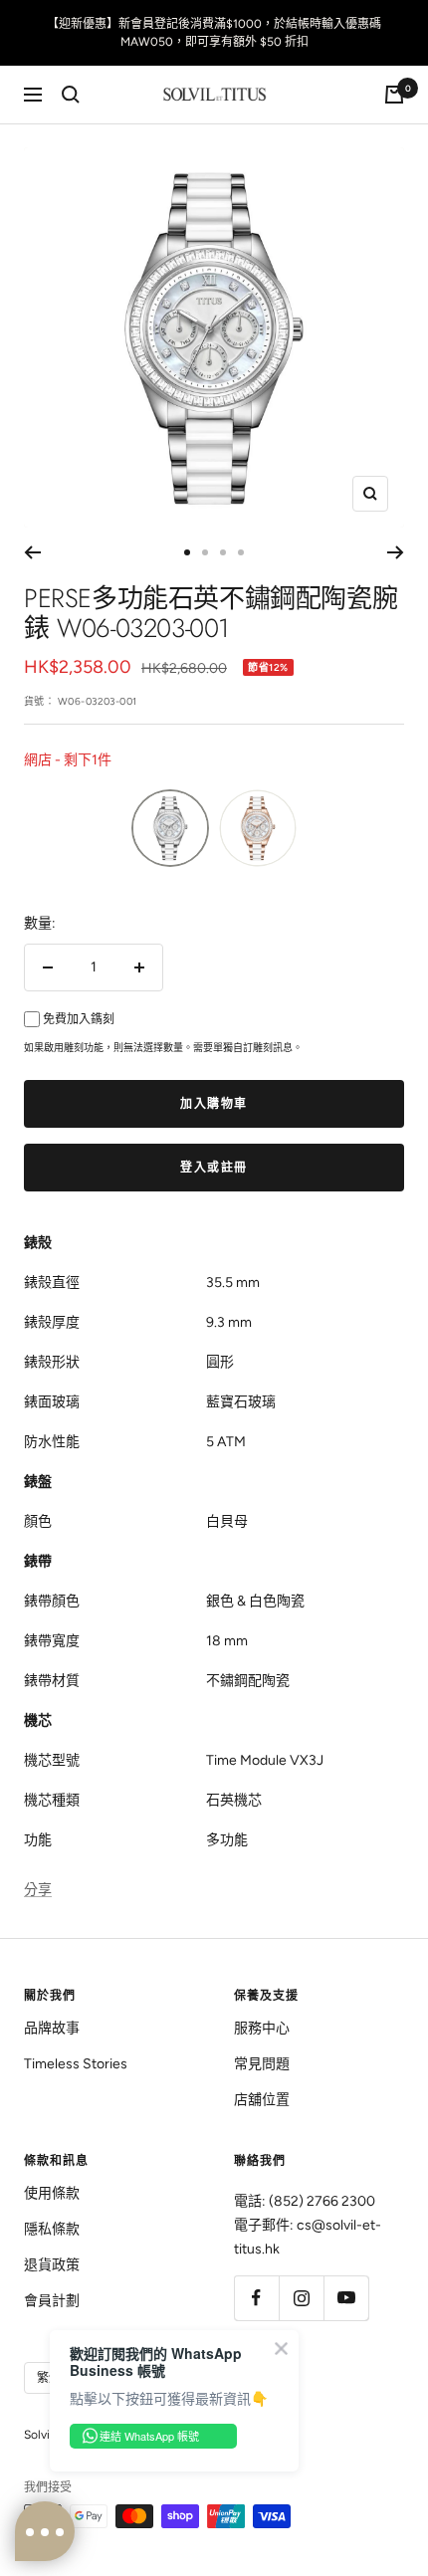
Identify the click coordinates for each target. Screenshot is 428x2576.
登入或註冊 (214, 1168)
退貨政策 (52, 2265)
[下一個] (396, 552)
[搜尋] (71, 95)
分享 (38, 1890)
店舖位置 (262, 2100)
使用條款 (52, 2193)
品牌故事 (52, 2028)
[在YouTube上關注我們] (346, 2298)
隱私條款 (52, 2229)
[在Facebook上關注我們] (256, 2298)
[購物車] (394, 95)
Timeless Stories (76, 2064)
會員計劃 (52, 2301)
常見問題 (262, 2064)
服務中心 (262, 2028)
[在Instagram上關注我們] (301, 2298)
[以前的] (32, 552)
